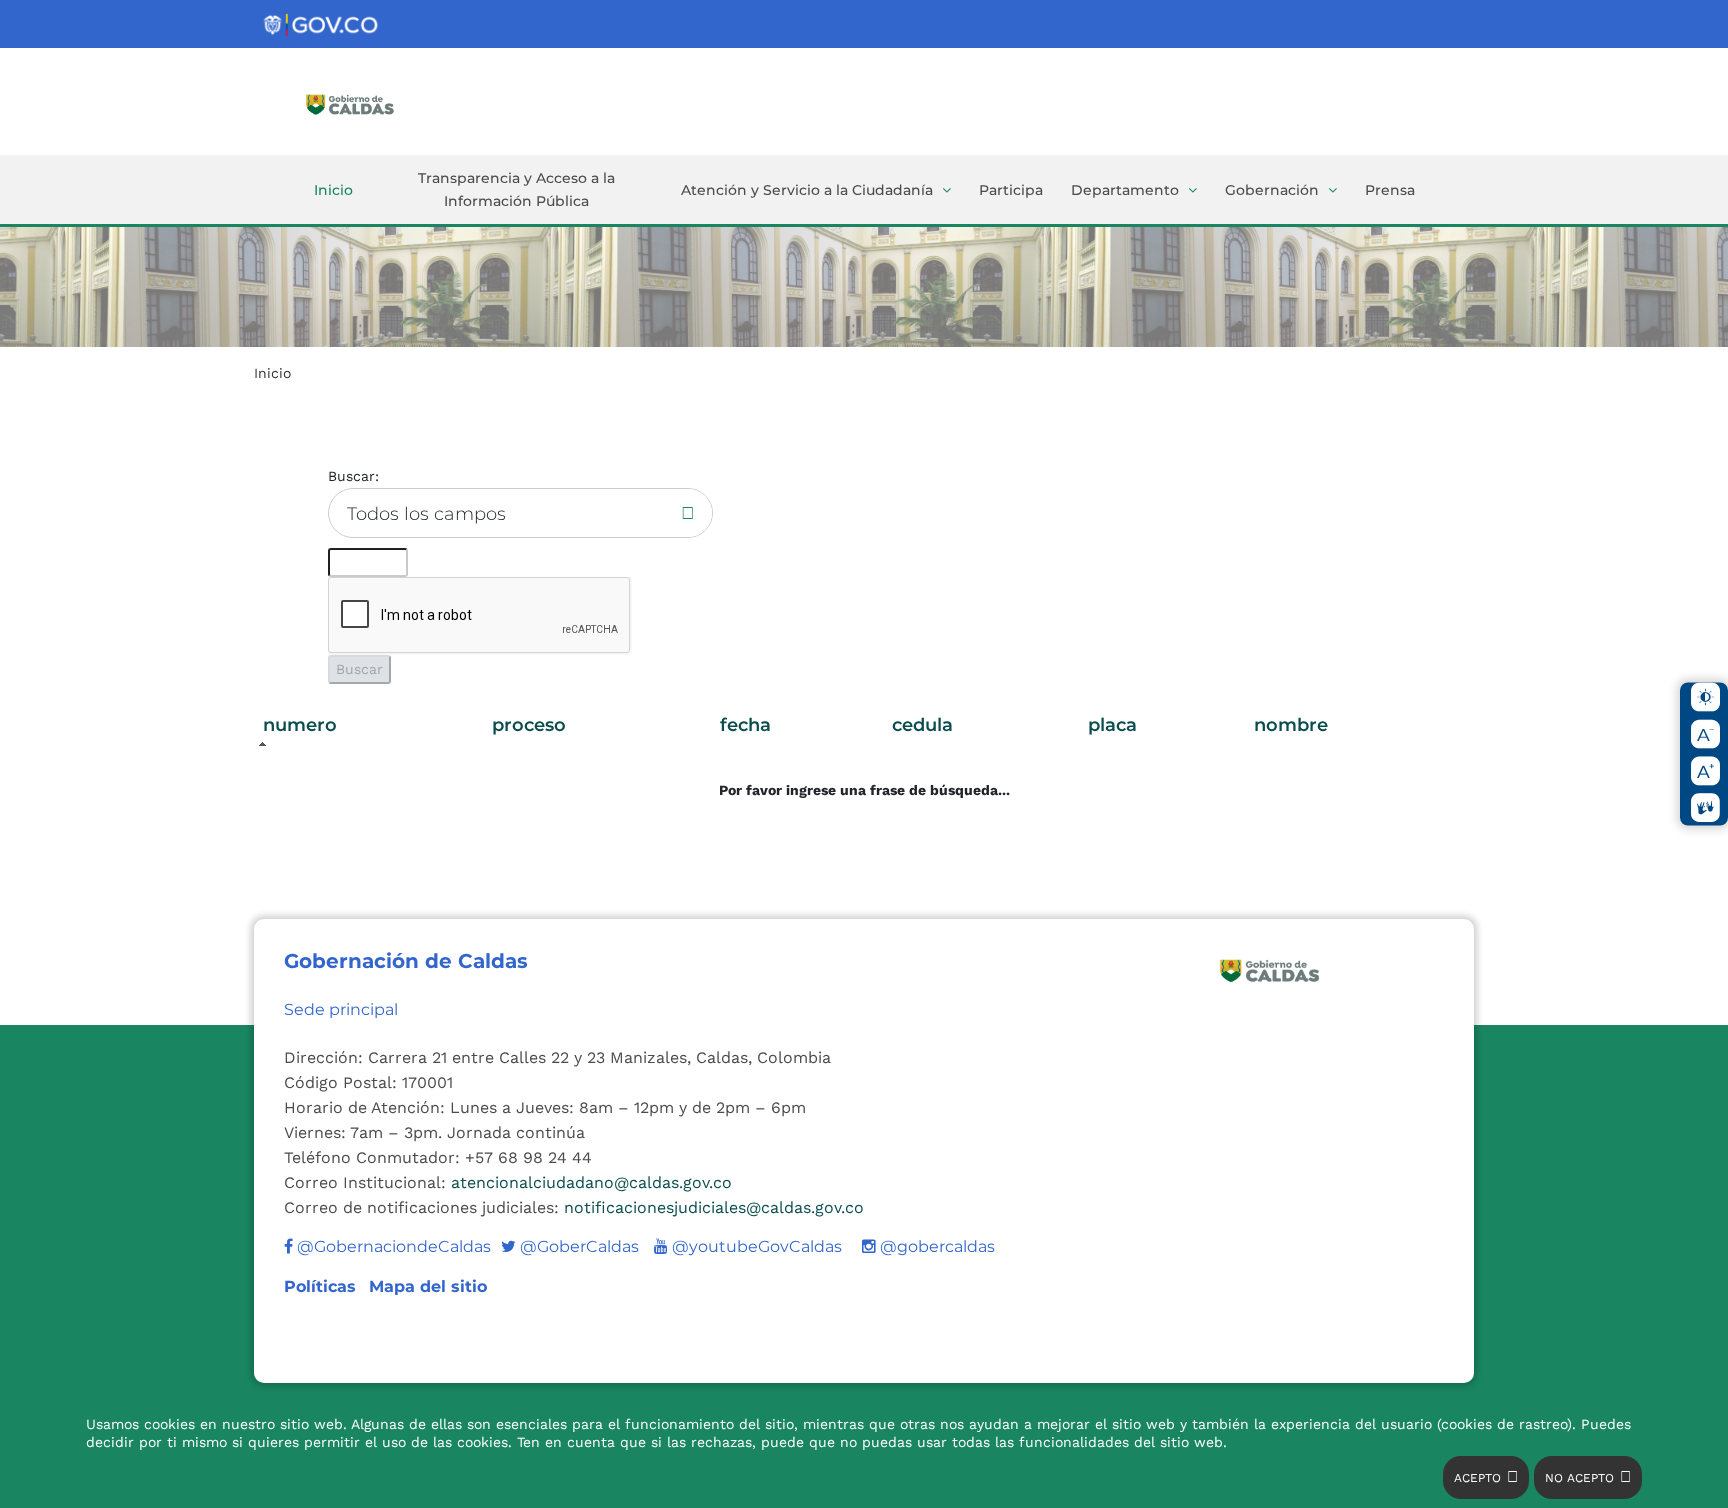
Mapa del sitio (428, 1286)
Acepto (1477, 1478)
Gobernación (1272, 190)
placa (1112, 725)
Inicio (333, 190)
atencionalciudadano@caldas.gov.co (591, 1182)
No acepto (1579, 1478)
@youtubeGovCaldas (748, 1246)
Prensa (1390, 190)
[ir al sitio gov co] (322, 25)
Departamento (1125, 190)
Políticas (322, 1286)
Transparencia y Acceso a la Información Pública (516, 189)
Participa (1011, 190)
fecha (745, 725)
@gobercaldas (935, 1246)
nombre (1291, 725)
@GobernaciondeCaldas (392, 1246)
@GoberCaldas (570, 1246)
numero (300, 725)
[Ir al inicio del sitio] (379, 103)
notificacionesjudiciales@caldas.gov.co (714, 1207)
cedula (922, 725)
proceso (529, 725)
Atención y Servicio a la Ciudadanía (807, 190)
